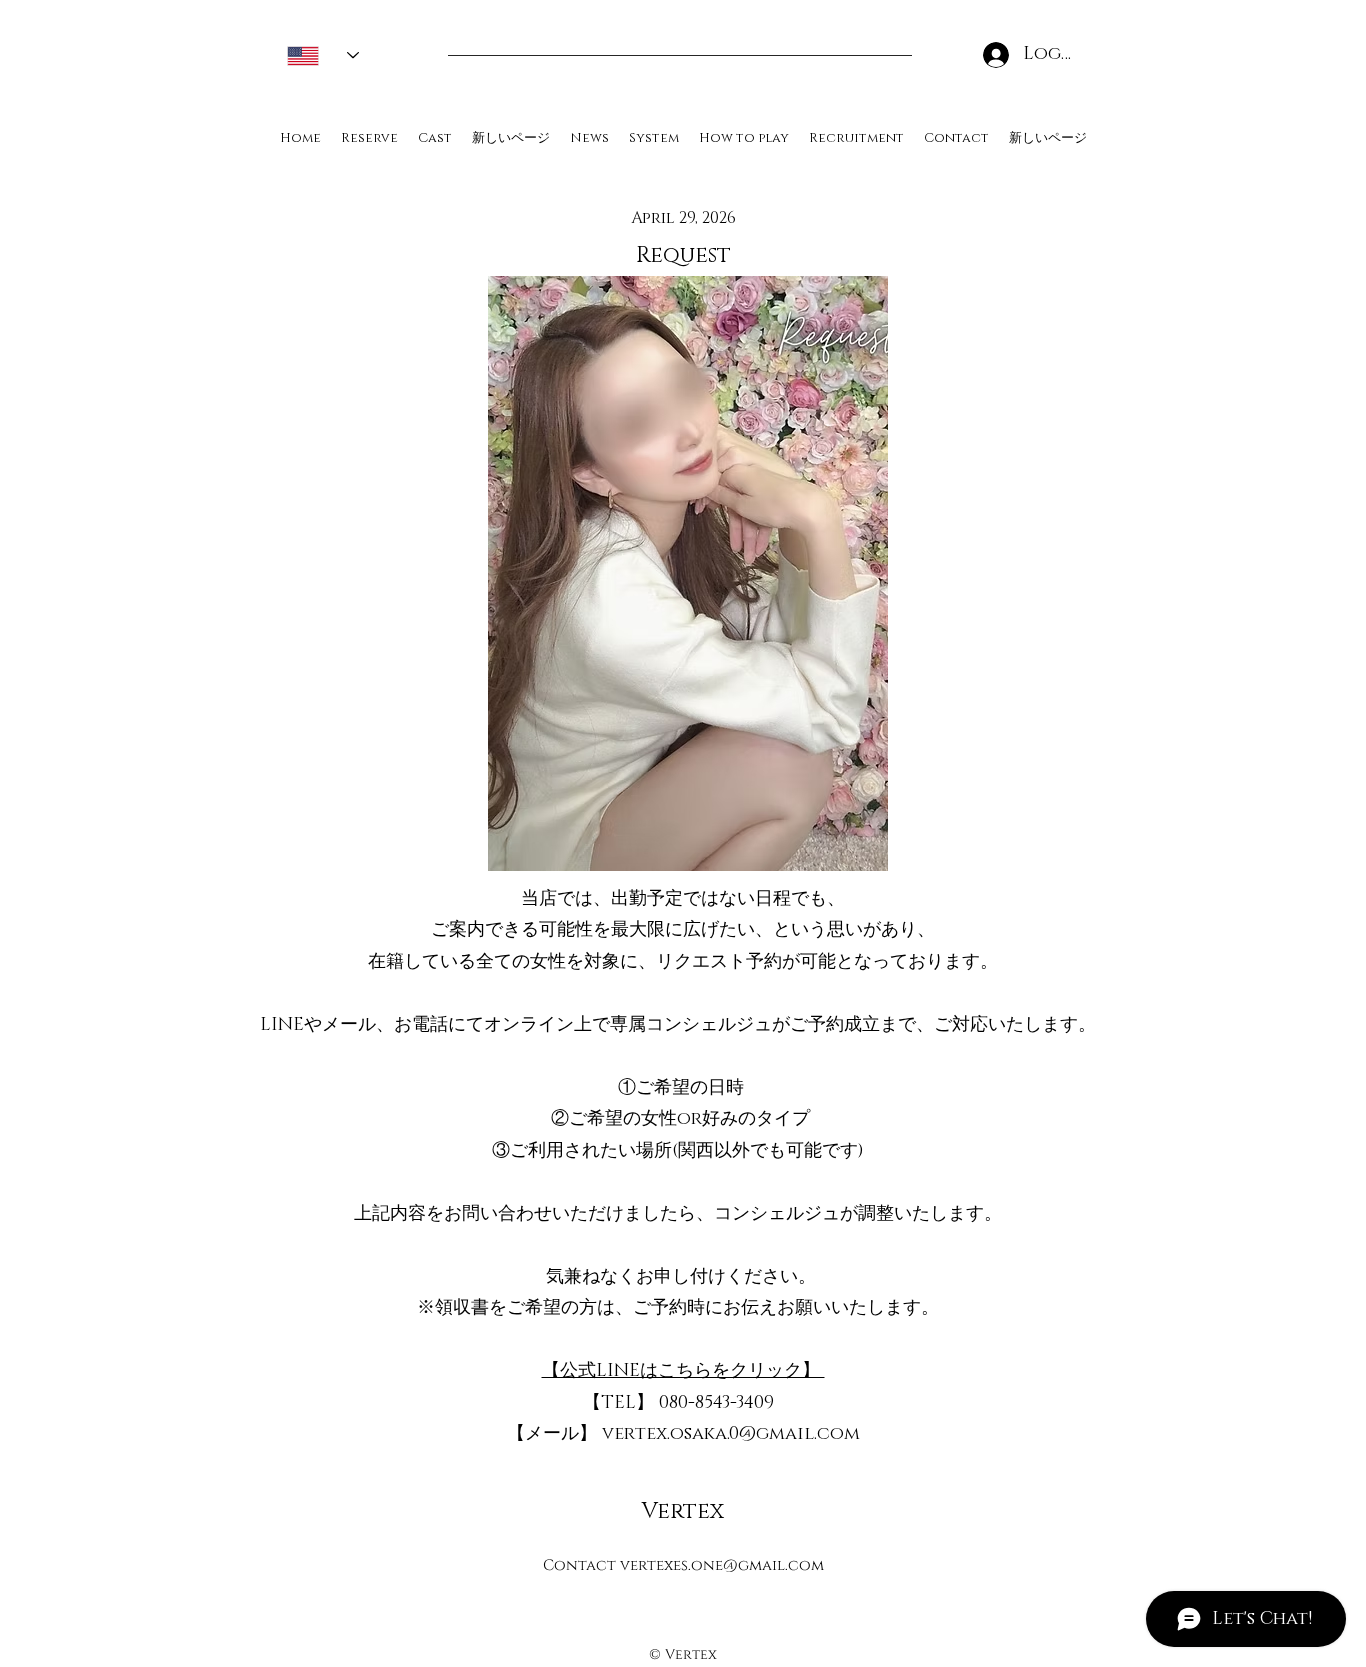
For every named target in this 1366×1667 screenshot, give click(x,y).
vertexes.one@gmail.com (722, 1565)
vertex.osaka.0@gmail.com (731, 1434)
